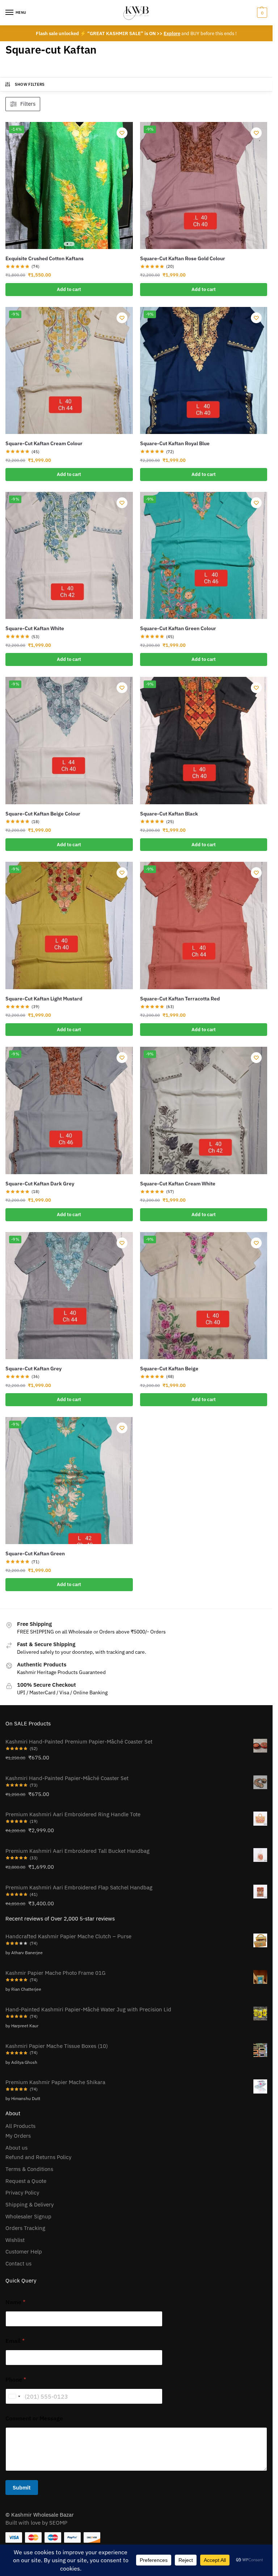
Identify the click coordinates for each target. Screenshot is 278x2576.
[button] (261, 13)
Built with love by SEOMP (36, 2523)
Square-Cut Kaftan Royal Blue (175, 443)
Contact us (18, 2263)
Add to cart (69, 289)
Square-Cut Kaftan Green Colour (178, 628)
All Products (20, 2126)
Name (15, 2302)
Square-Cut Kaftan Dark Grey (40, 1184)
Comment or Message (34, 2418)
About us (16, 2148)
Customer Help (24, 2252)
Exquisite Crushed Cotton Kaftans (45, 258)
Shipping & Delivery (30, 2204)
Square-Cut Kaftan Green (35, 1553)
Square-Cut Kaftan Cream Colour (44, 443)
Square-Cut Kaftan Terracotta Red (180, 999)
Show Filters (30, 84)
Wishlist (15, 2240)
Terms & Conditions (29, 2169)
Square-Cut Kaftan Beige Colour (43, 814)
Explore (172, 33)
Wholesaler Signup (28, 2216)
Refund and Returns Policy (38, 2157)
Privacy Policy (22, 2193)
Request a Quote (26, 2181)
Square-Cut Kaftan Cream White (178, 1184)
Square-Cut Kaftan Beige (169, 1369)
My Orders (18, 2136)
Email (15, 2341)
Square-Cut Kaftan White (35, 628)
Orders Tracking (25, 2228)
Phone (16, 2380)
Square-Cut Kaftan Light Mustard (44, 999)
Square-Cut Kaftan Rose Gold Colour (183, 258)
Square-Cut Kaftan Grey (33, 1369)
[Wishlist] (122, 133)
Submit (22, 2488)
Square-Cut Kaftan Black (169, 814)
